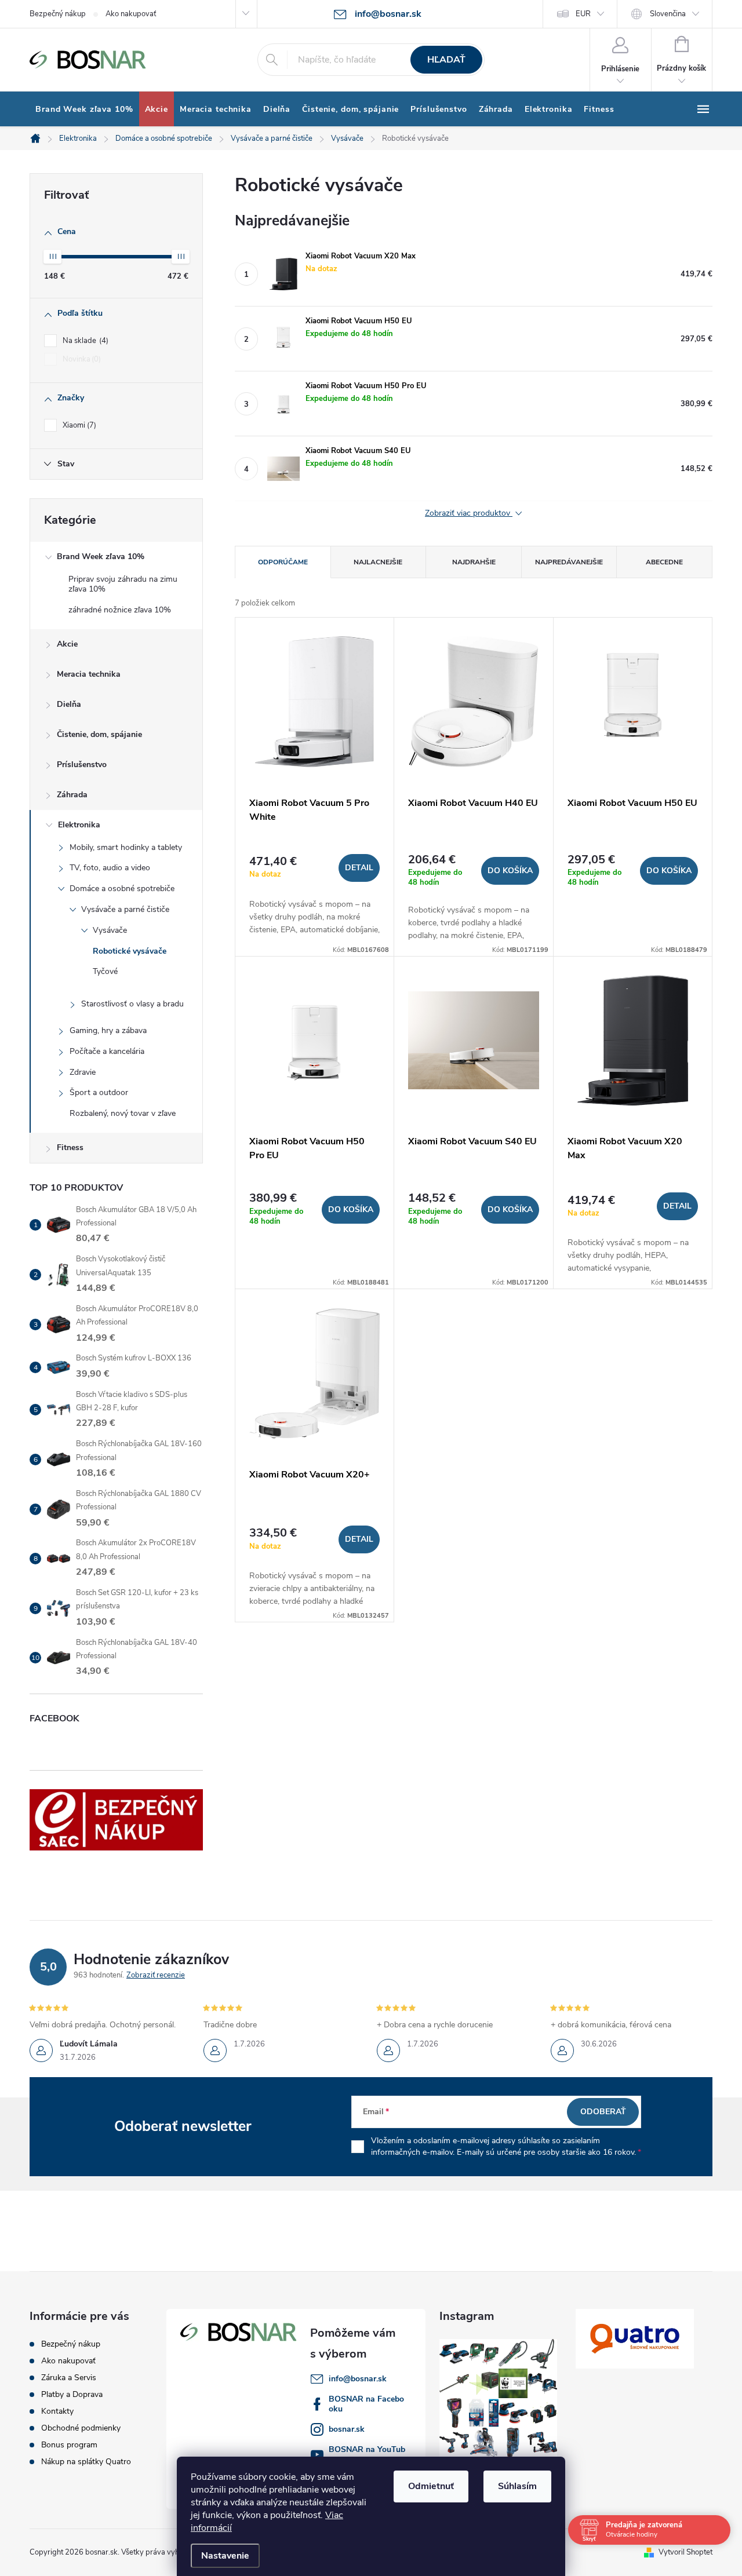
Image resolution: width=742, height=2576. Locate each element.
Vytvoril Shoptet (685, 2552)
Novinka (81, 359)
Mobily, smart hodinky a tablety (126, 847)
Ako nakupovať (131, 14)
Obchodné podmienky (81, 2428)
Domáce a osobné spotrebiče (122, 889)
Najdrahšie (474, 562)
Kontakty (57, 2411)
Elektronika (79, 825)
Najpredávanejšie (569, 562)
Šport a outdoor (99, 1092)
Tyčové (105, 971)
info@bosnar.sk (358, 2379)
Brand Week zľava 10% (101, 557)
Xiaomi (78, 425)
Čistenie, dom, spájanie (99, 734)
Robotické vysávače (130, 951)
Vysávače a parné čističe (125, 909)
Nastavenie (225, 2556)
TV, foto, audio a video (110, 868)
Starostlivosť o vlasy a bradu (132, 1004)
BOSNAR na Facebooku (366, 2404)
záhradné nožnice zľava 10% (120, 610)
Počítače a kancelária (107, 1051)
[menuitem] (84, 110)
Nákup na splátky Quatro (86, 2462)
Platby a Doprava (72, 2394)
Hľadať (446, 60)
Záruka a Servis (69, 2378)
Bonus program (69, 2445)
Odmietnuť (431, 2486)
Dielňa (69, 704)
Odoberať (603, 2112)
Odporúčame (283, 562)
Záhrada (72, 795)
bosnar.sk (347, 2429)
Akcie (67, 644)
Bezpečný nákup (58, 14)
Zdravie (83, 1072)
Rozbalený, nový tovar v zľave (123, 1113)
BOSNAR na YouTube (367, 2454)
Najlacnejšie (378, 562)
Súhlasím (517, 2486)
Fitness (70, 1147)
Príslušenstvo (82, 765)
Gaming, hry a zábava (108, 1030)
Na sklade (84, 341)
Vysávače (110, 930)
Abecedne (664, 562)
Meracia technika (89, 674)
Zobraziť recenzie (156, 1975)
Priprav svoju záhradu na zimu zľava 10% (123, 584)
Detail (359, 868)
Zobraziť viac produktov (469, 514)
